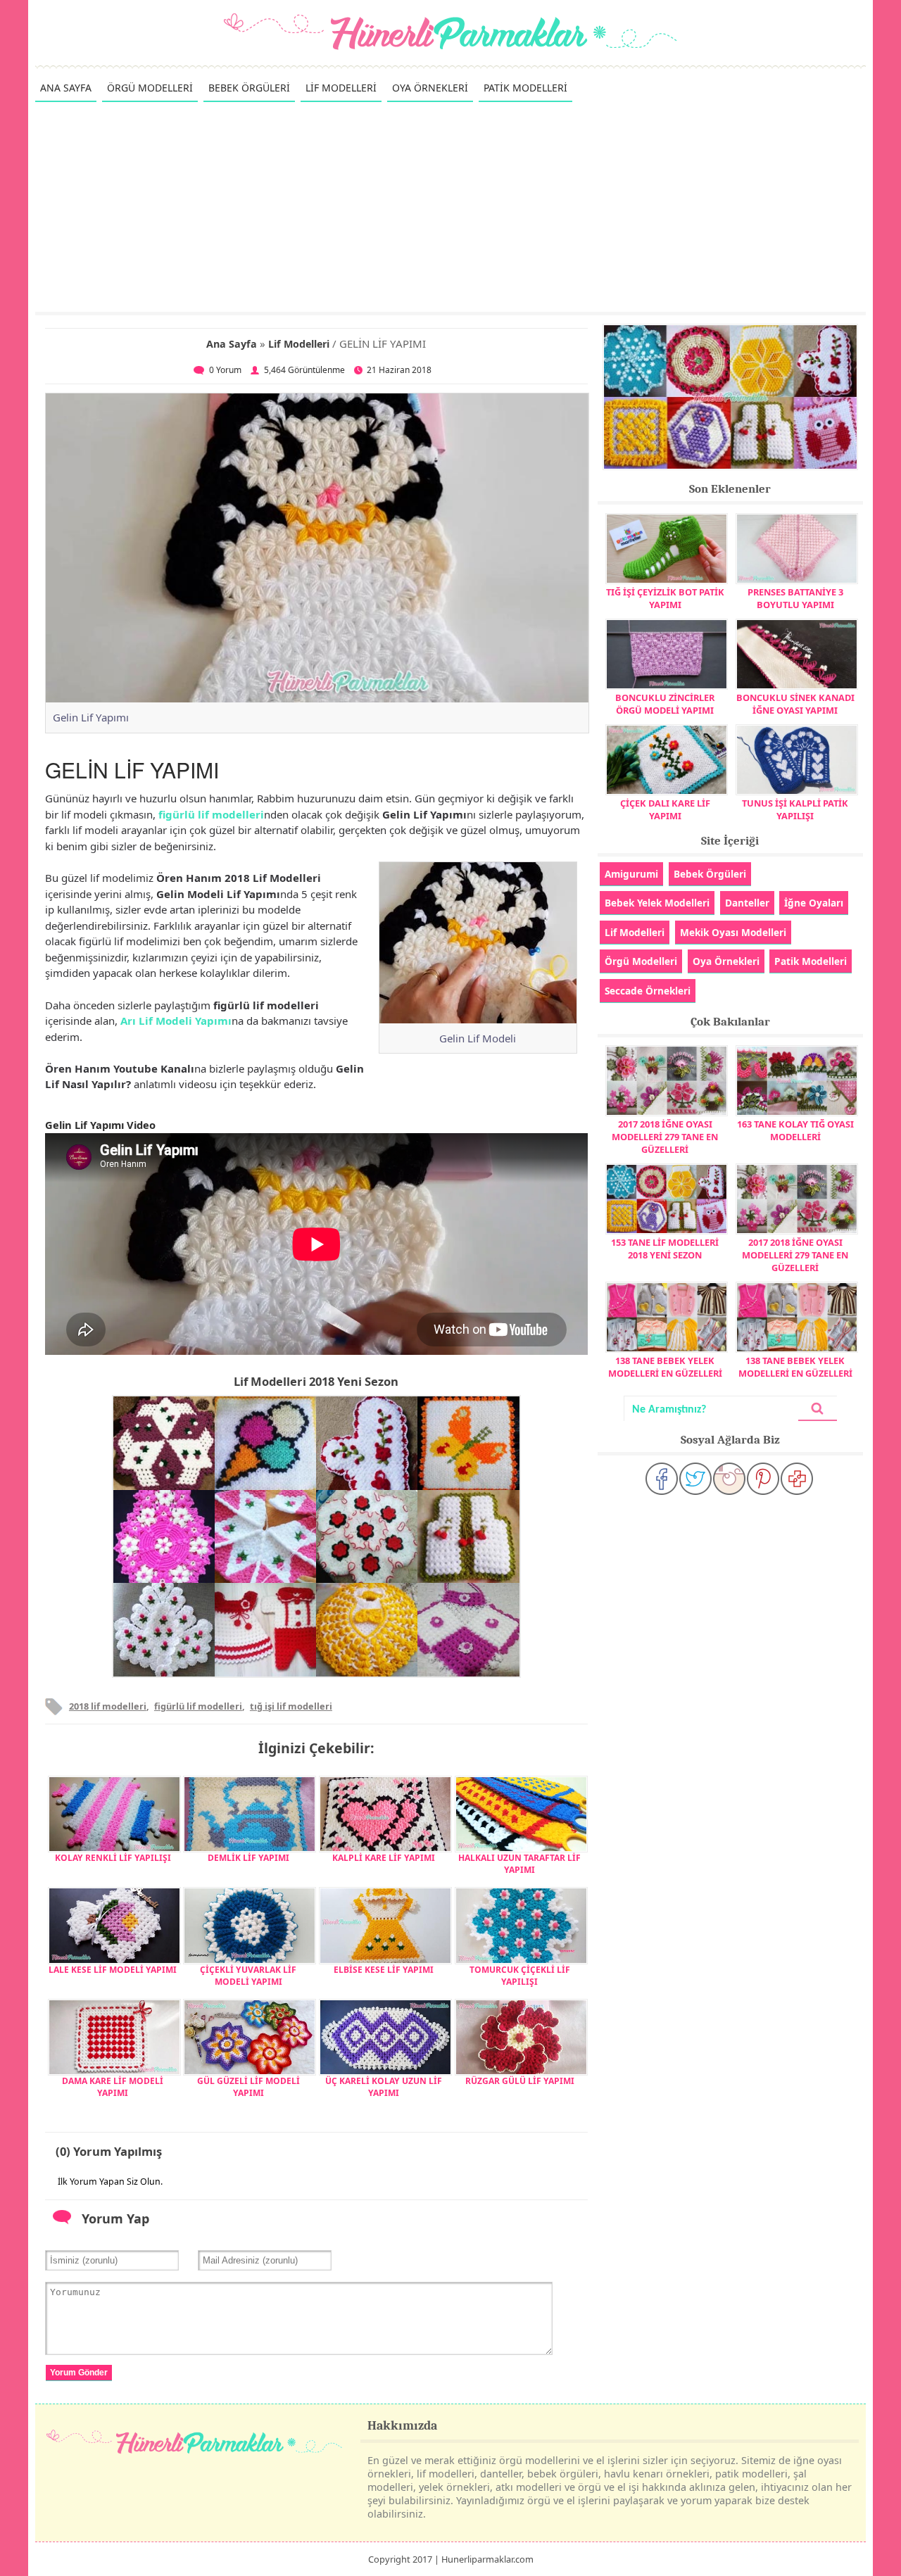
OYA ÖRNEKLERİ (430, 88)
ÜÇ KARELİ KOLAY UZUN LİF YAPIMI (384, 2087)
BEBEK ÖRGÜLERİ (249, 88)
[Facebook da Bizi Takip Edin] (662, 1479)
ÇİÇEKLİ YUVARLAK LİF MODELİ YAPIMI (248, 1976)
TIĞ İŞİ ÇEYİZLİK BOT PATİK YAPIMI (665, 598)
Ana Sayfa (232, 344)
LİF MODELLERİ (341, 88)
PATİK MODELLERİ (525, 88)
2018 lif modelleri (108, 1706)
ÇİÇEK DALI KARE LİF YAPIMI (665, 809)
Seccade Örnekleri (648, 991)
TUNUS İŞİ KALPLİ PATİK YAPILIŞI (795, 809)
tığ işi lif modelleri (291, 1706)
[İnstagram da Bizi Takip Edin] (729, 1479)
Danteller (747, 903)
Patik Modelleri (811, 961)
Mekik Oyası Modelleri (733, 932)
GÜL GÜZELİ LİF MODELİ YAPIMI (248, 2087)
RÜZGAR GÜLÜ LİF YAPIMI (520, 2081)
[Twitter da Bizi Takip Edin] (695, 1479)
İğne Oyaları (814, 903)
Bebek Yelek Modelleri (657, 903)
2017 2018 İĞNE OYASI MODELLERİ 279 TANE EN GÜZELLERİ (665, 1137)
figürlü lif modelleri (211, 814)
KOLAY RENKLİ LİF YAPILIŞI (113, 1858)
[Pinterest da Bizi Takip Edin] (763, 1479)
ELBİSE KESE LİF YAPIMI (384, 1970)
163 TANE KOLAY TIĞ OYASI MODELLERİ (795, 1130)
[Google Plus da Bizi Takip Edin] (797, 1479)
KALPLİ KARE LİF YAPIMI (384, 1858)
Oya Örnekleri (726, 961)
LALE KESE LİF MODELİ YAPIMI (113, 1970)
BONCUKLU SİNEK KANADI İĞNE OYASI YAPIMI (795, 704)
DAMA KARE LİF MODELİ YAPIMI (113, 2087)
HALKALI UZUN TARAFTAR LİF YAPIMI (519, 1864)
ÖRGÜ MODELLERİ (150, 88)
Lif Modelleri (299, 344)
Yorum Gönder (79, 2373)
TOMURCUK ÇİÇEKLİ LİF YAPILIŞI (520, 1976)
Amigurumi (631, 874)
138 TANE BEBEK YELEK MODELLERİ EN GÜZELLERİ (665, 1367)
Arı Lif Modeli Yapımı (176, 1021)
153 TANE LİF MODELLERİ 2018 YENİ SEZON (665, 1249)
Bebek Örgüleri (710, 874)
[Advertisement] (450, 206)
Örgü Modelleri (641, 961)
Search (817, 1409)
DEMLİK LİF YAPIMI (248, 1858)
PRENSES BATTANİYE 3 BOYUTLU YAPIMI (795, 598)
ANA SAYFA (66, 88)
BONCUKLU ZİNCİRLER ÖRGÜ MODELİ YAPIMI (665, 704)
